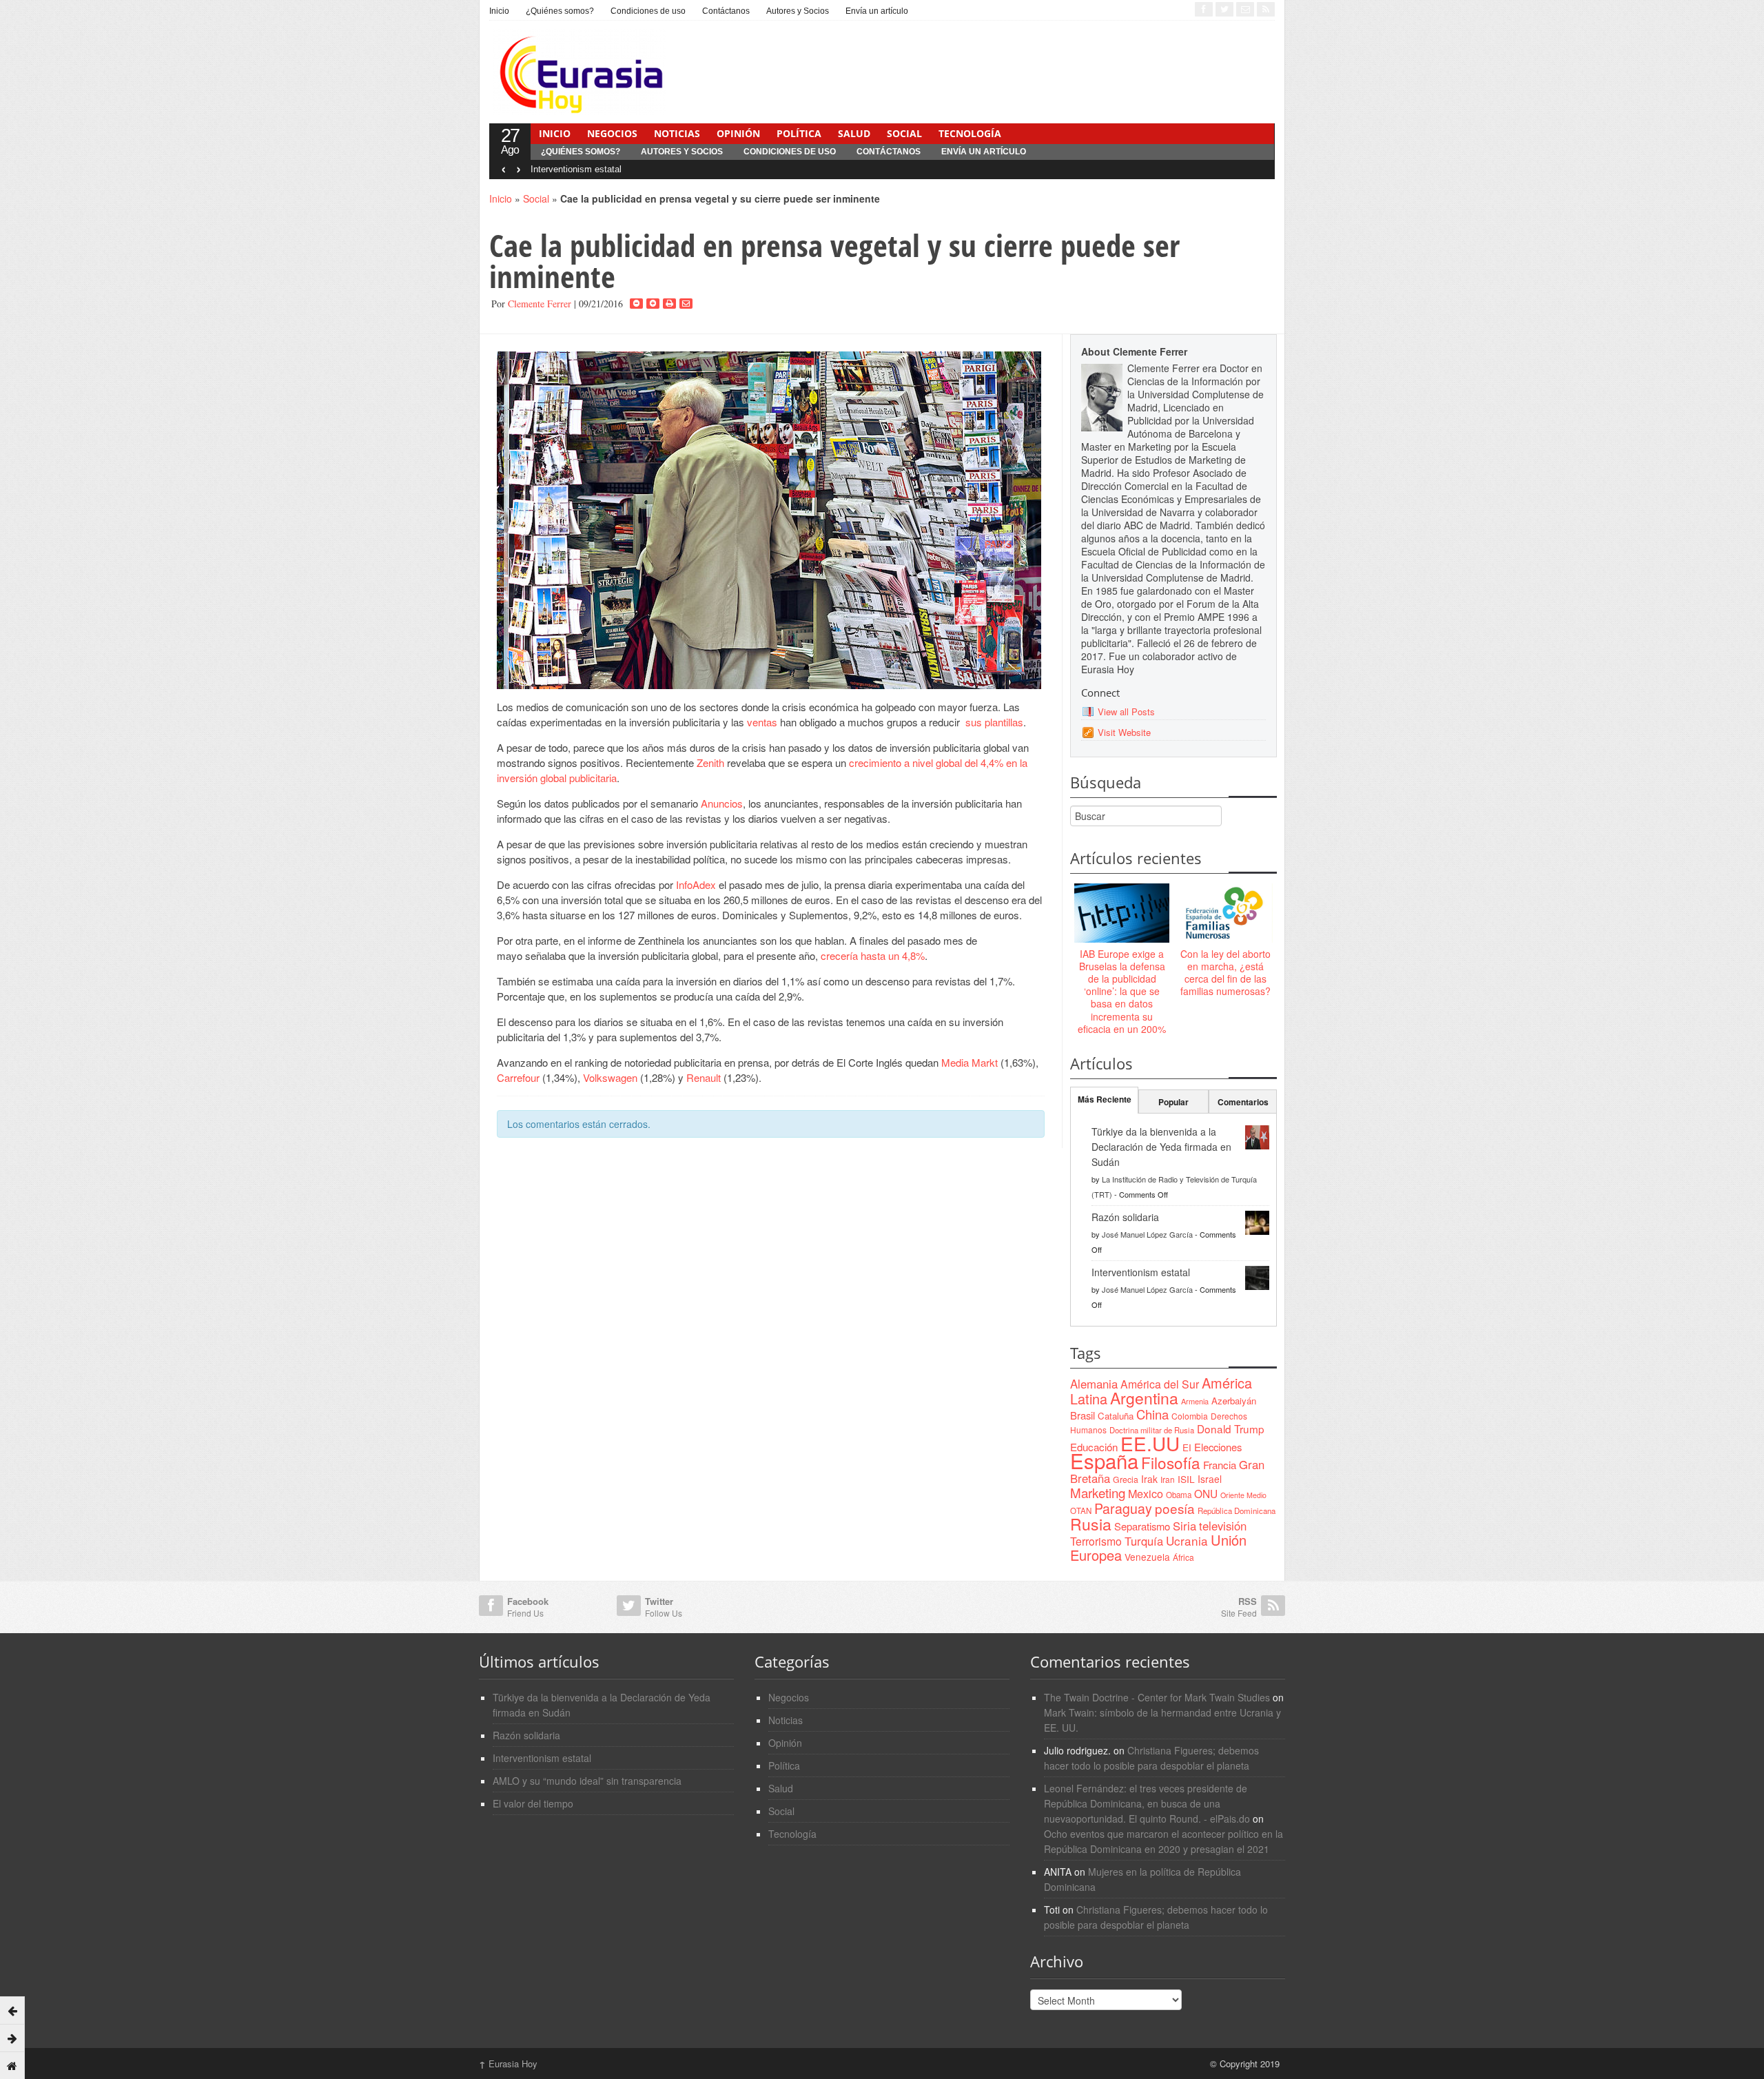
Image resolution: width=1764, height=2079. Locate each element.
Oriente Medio (1243, 1495)
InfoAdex (697, 884)
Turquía (1144, 1541)
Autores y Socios (798, 11)
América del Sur (1160, 1384)
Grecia (1126, 1479)
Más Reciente (1105, 1099)
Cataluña (1116, 1416)
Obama (1179, 1495)
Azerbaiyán (1234, 1401)
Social (904, 133)
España (1104, 1460)
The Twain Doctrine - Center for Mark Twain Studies (1157, 1697)
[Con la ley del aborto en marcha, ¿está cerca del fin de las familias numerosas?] (1225, 914)
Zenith (712, 762)
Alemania (1094, 1384)
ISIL (1186, 1479)
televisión (1223, 1526)
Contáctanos (726, 11)
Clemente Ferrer (540, 304)
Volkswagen (612, 1077)
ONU (1206, 1493)
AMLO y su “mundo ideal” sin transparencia (587, 1781)
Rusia (1091, 1524)
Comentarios (1243, 1102)
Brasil (1083, 1415)
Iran (1168, 1479)
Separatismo (1142, 1526)
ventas (763, 722)
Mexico (1146, 1493)
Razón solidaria (1125, 1217)
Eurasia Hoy (508, 2063)
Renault (704, 1077)
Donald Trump (1231, 1428)
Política (799, 133)
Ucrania (1187, 1540)
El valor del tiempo (533, 1803)
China (1152, 1414)
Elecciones (1218, 1447)
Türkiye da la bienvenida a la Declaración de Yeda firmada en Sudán (1161, 1147)
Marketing (1098, 1492)
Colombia (1190, 1416)
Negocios (612, 133)
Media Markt (971, 1062)
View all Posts (1126, 711)
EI (1187, 1447)
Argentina (1144, 1398)
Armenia (1195, 1401)
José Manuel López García (1147, 1234)
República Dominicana (1237, 1510)
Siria (1184, 1526)
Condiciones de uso (648, 11)
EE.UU (1150, 1443)
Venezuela (1147, 1557)
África (1183, 1557)
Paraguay (1123, 1508)
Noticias (677, 133)
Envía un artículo (877, 11)
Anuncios (722, 803)
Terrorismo (1096, 1541)
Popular (1173, 1102)
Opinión (738, 133)
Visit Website (1124, 732)
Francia (1220, 1465)
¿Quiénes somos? (560, 11)
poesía (1175, 1508)
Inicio (499, 11)
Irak (1149, 1479)
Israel (1210, 1479)
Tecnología (970, 133)
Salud (854, 133)
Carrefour (520, 1077)
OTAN (1081, 1510)
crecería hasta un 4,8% (873, 955)
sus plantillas (993, 722)
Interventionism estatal (576, 169)
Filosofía (1171, 1462)
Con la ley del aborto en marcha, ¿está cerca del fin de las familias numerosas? (1225, 973)
